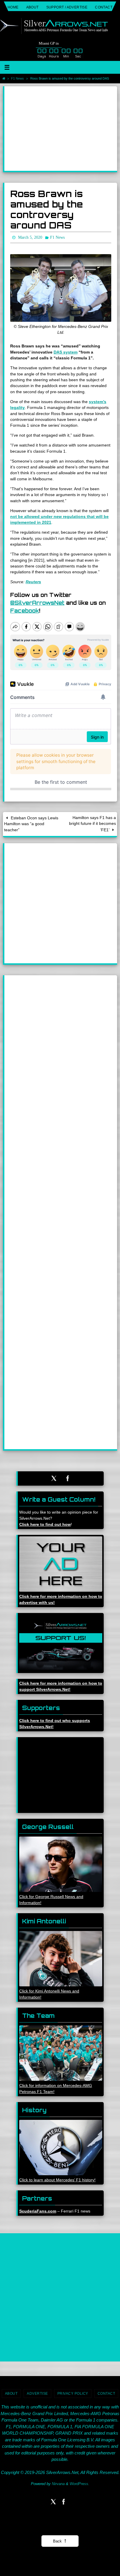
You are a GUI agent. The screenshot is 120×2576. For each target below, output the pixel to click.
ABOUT (32, 7)
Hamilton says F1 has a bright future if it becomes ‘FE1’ (92, 822)
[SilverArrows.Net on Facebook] (68, 1477)
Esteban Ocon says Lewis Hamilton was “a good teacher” (31, 823)
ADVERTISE (37, 2392)
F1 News (17, 78)
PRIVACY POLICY (73, 2392)
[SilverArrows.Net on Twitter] (54, 1477)
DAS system (66, 351)
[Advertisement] (61, 129)
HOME (13, 7)
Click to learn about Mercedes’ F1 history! (57, 2179)
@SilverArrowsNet (37, 601)
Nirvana (58, 2482)
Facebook (25, 609)
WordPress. (80, 2482)
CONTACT (104, 7)
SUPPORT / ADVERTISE (67, 7)
